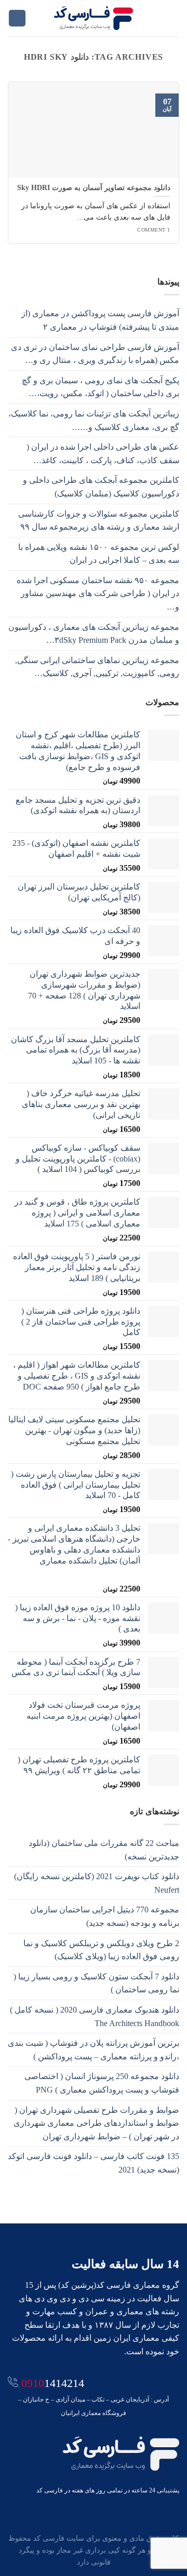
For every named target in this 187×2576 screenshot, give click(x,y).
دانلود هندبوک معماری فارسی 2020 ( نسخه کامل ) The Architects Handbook (95, 2017)
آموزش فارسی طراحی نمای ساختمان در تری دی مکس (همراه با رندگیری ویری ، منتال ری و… (95, 354)
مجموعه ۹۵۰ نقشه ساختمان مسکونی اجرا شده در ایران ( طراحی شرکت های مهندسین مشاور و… (98, 594)
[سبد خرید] (17, 18)
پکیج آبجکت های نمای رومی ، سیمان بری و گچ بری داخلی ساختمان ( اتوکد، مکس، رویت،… (101, 387)
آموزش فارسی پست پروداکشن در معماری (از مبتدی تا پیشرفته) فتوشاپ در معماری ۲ (100, 320)
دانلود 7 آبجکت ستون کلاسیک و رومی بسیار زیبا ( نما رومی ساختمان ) (96, 1983)
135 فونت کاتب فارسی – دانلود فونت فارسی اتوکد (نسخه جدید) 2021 (94, 2163)
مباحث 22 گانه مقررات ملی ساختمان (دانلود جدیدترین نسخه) (104, 1850)
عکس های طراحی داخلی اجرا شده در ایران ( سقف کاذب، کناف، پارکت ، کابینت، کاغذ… (103, 454)
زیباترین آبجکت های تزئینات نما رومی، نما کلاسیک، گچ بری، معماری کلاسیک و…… (94, 420)
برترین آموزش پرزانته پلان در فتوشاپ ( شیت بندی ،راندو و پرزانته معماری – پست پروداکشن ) (94, 2050)
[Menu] (173, 18)
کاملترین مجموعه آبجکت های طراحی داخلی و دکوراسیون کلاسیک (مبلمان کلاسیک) (101, 487)
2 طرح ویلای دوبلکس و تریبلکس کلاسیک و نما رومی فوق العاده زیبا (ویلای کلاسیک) (101, 1950)
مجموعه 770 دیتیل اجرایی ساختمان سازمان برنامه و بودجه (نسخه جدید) (105, 1916)
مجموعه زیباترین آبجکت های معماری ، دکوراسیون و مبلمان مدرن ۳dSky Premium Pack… (94, 634)
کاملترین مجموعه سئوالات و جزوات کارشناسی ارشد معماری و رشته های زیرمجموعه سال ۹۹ (99, 521)
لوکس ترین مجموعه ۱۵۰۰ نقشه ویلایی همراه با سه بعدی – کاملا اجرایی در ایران (99, 554)
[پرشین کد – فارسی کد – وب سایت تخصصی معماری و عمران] (94, 18)
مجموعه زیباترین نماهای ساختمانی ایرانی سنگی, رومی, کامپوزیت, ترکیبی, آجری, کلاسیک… (97, 667)
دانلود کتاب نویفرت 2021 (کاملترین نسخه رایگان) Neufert (97, 1883)
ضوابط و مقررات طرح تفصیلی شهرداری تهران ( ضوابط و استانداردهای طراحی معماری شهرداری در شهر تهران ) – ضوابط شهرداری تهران (96, 2123)
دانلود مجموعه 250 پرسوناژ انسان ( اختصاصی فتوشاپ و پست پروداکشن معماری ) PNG (102, 2083)
